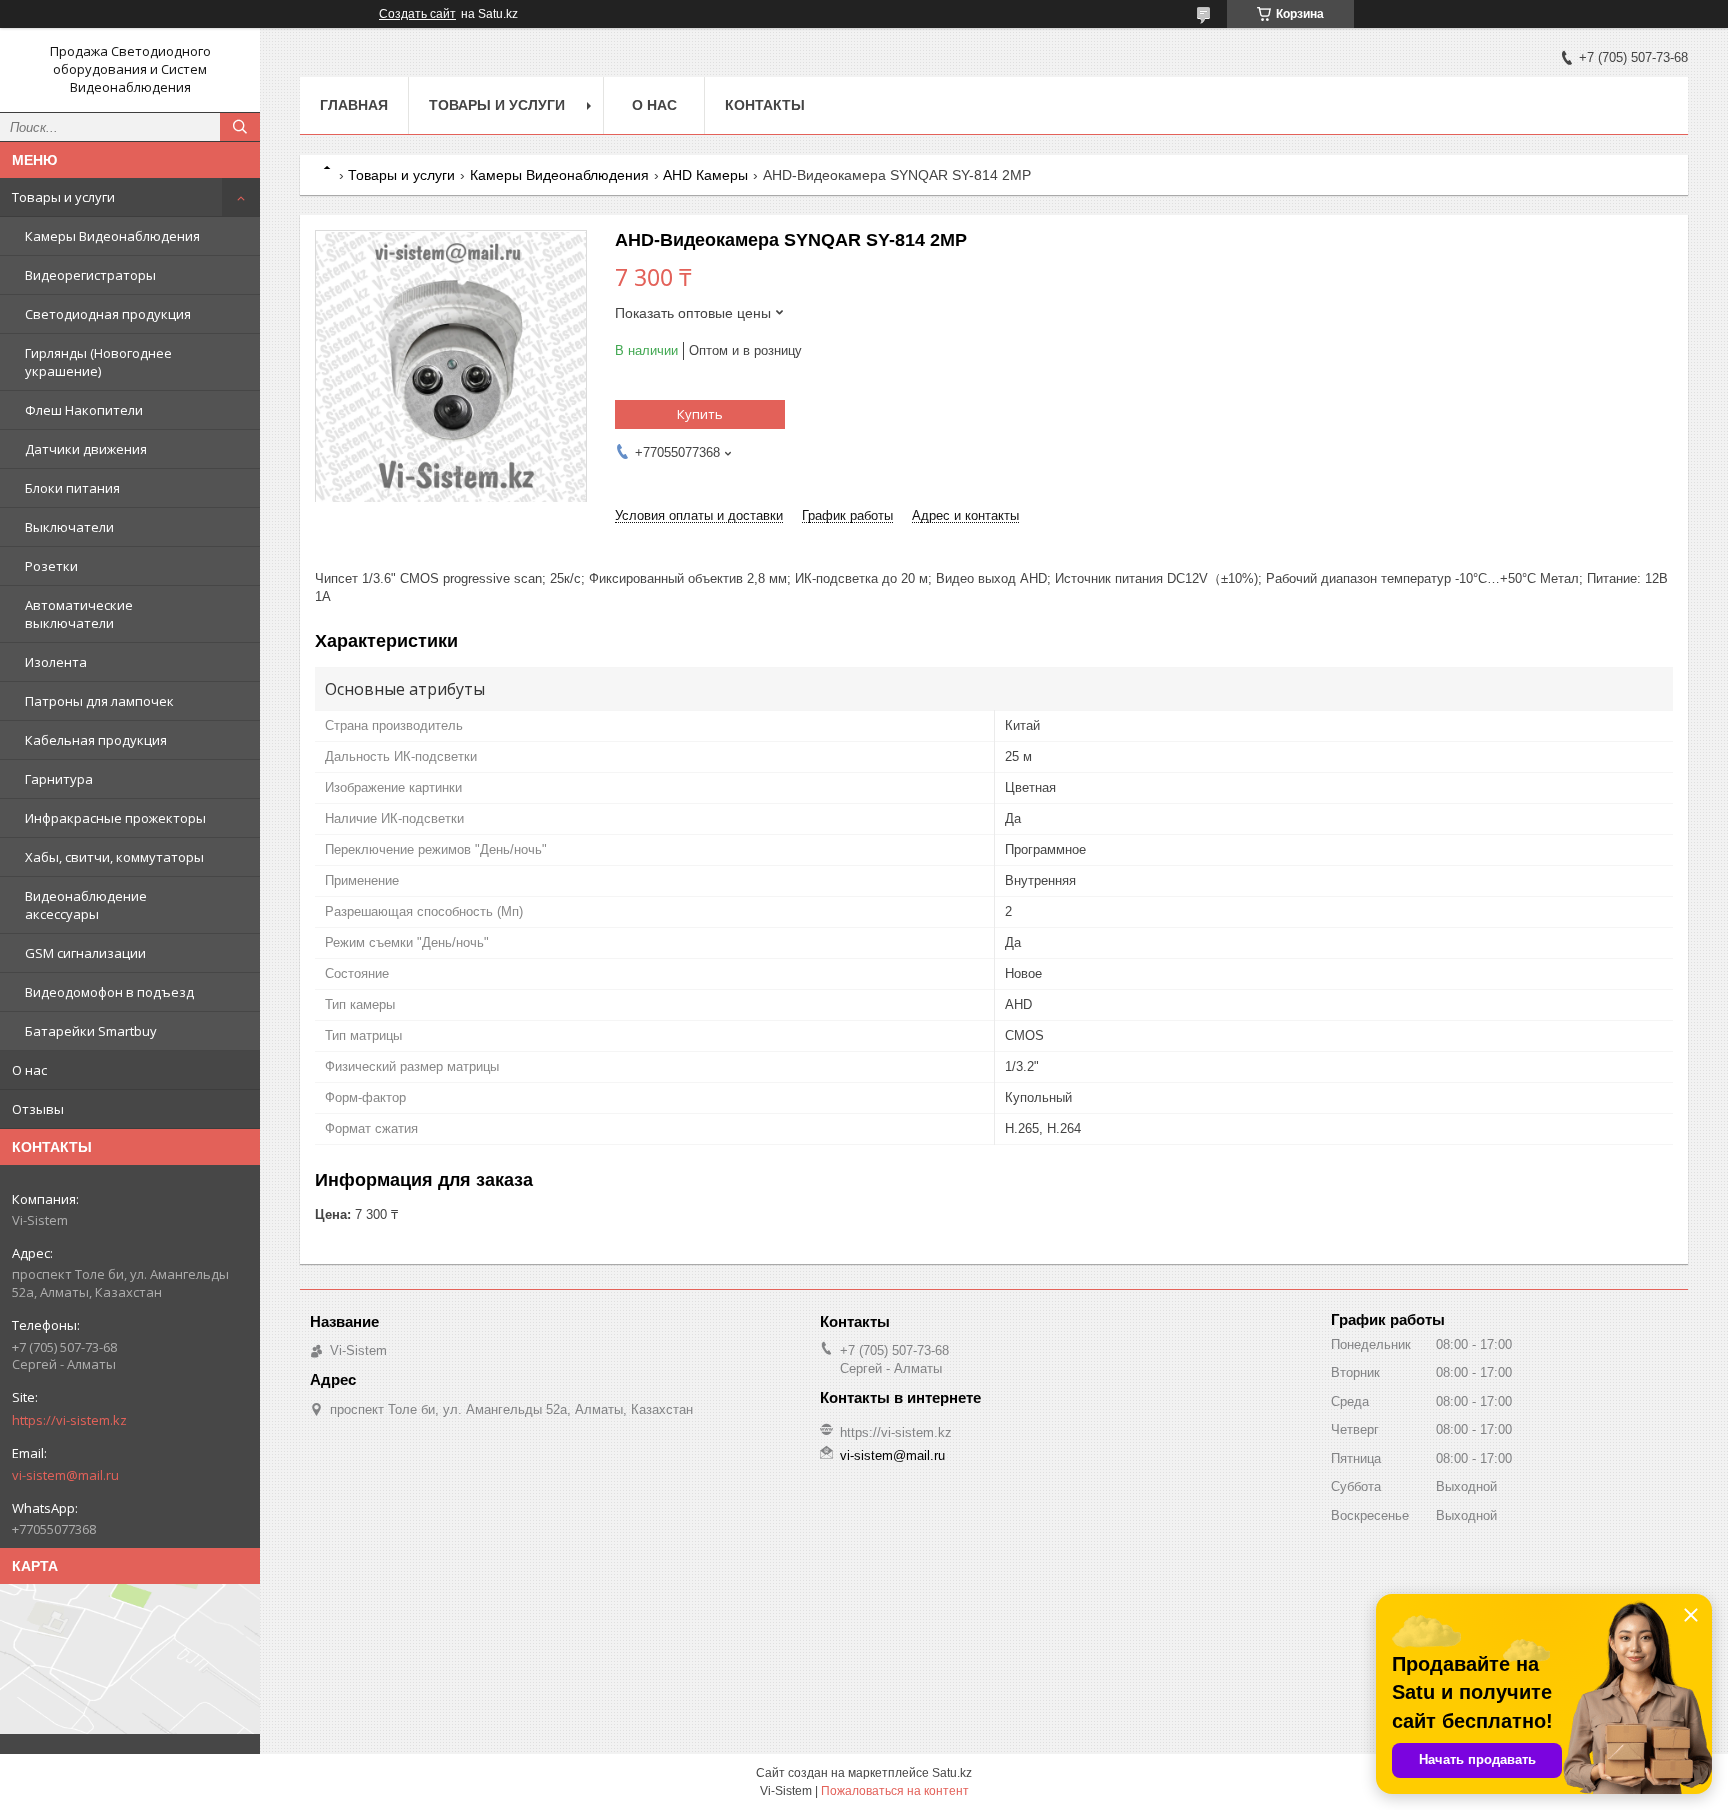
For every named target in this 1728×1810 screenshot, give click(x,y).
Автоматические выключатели (79, 614)
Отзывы (38, 1109)
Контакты (765, 105)
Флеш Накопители (84, 410)
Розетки (51, 566)
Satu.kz (952, 1773)
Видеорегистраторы (90, 275)
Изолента (56, 662)
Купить (700, 414)
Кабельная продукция (96, 740)
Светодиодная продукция (108, 314)
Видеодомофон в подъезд (109, 992)
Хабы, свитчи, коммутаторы (114, 857)
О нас (29, 1070)
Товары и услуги (63, 197)
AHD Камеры (705, 175)
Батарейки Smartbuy (91, 1031)
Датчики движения (86, 449)
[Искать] (240, 127)
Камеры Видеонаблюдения (112, 236)
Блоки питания (72, 488)
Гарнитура (59, 779)
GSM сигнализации (85, 953)
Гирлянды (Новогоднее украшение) (98, 362)
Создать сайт (417, 14)
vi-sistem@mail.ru (65, 1475)
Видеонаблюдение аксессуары (86, 905)
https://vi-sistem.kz (69, 1420)
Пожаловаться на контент (895, 1791)
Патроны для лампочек (99, 701)
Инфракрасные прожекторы (115, 818)
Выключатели (69, 527)
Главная (354, 105)
